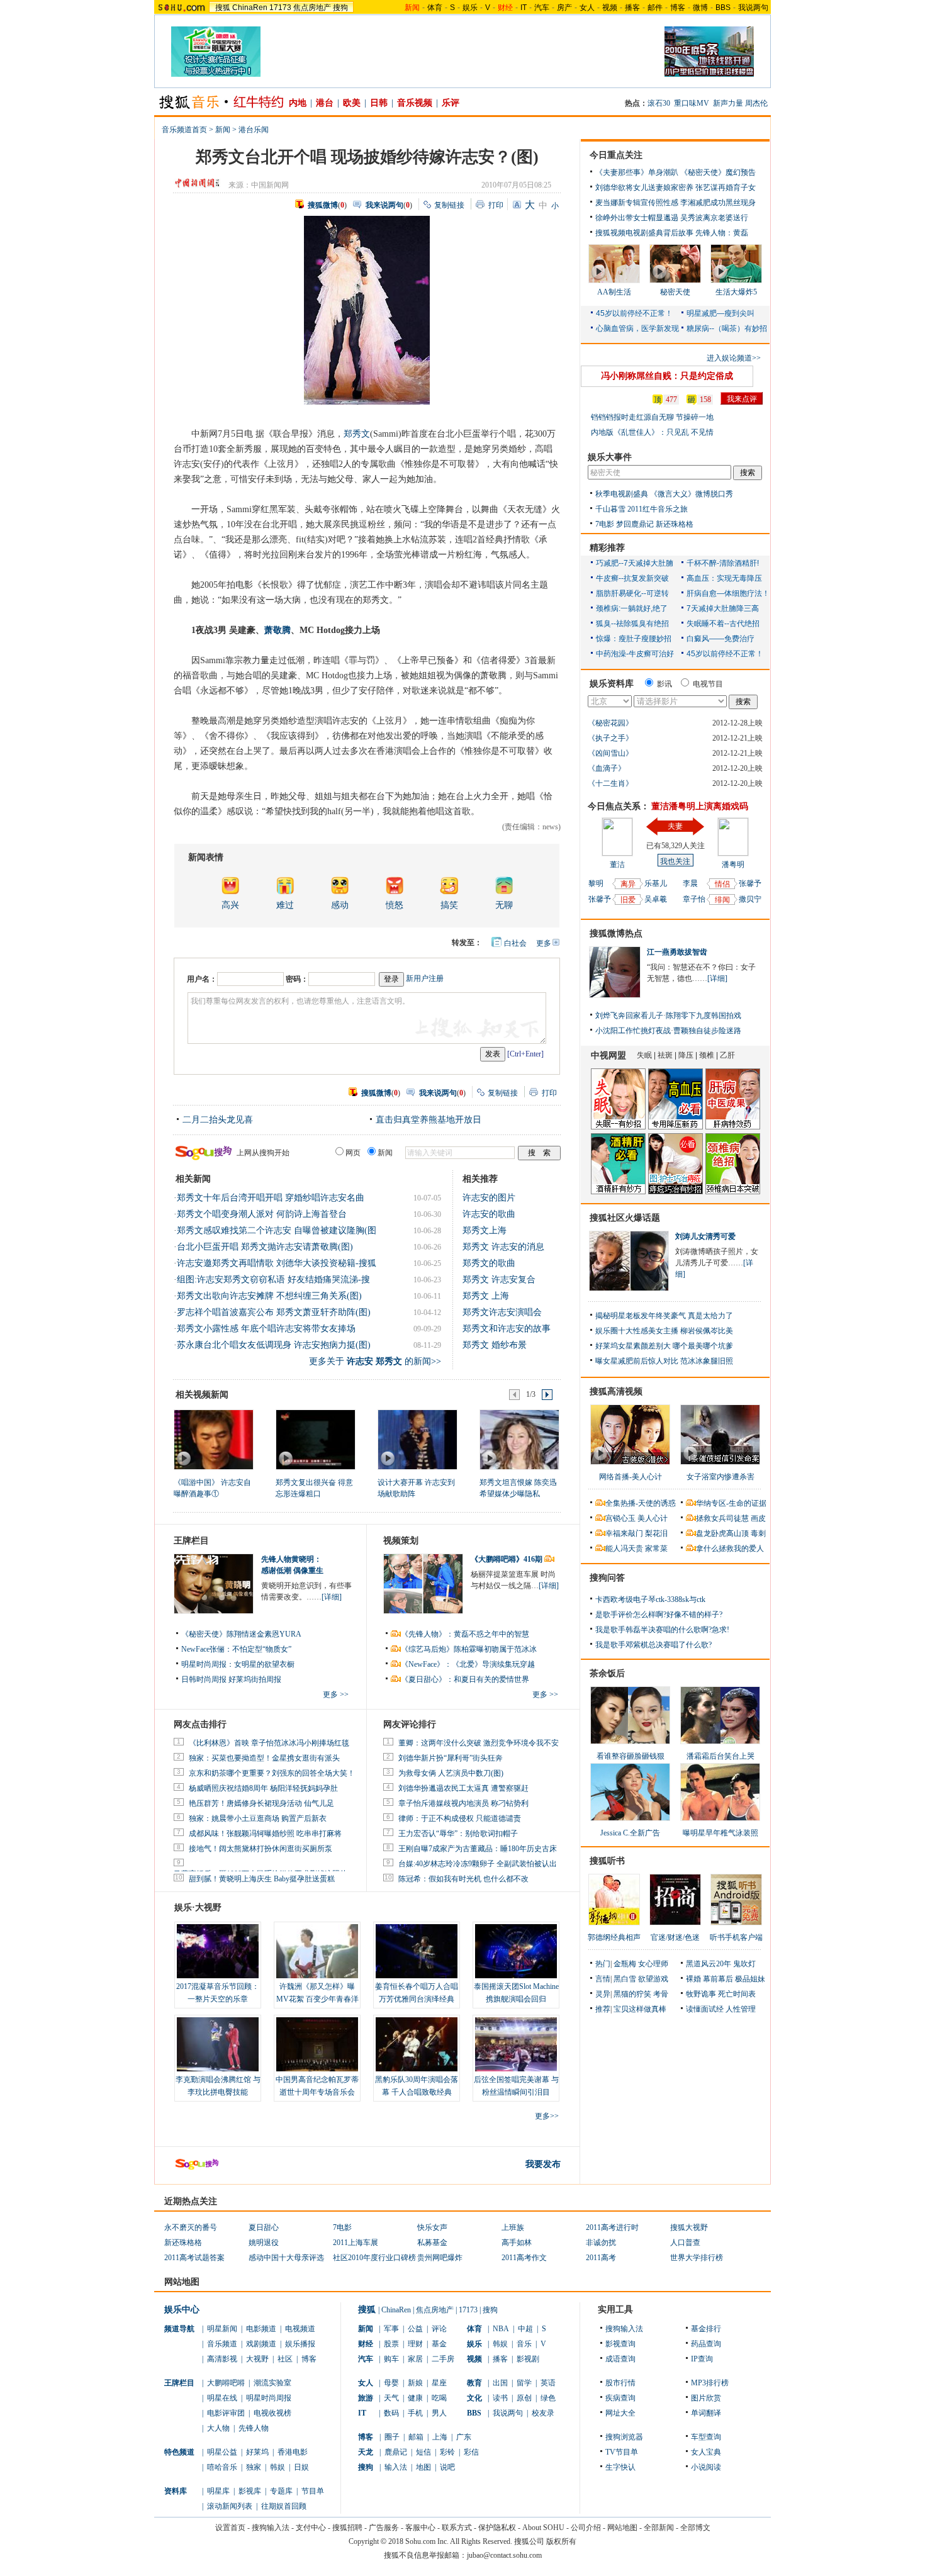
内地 (298, 103)
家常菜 (656, 1548)
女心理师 (653, 1964)
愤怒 (395, 905)
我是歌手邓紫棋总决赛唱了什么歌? (653, 1645)
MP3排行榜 (710, 2383)
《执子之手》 (610, 738)
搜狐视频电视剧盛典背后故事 (644, 233)
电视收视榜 (272, 2413)
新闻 (223, 130)
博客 (678, 8)
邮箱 (416, 2437)
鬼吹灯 (744, 1964)
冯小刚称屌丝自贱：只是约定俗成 (667, 376)
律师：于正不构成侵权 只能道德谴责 (460, 1818)
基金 (439, 2344)
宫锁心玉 (620, 1518)
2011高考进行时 (612, 2227)
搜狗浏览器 (624, 2437)
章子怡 (694, 899)
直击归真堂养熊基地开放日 (429, 1120)
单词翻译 (706, 2413)
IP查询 (702, 2359)
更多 (544, 943)
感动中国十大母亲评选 (286, 2258)
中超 (525, 2329)
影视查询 (620, 2344)
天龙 (366, 2452)
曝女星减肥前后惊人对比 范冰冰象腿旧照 (664, 1361)
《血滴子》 (607, 768)
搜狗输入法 (624, 2329)
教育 (474, 2383)
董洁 (617, 865)
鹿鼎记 (396, 2452)
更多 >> (336, 1694)
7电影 (605, 524)
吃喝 (439, 2398)
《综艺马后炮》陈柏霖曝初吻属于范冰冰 (469, 1649)
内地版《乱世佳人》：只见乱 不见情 (652, 432)
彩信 (471, 2452)
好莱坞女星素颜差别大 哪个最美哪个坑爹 (664, 1346)
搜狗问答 (607, 1578)
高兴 (230, 905)
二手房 (443, 2359)
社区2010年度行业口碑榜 (374, 2258)
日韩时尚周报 (204, 1679)
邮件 (655, 8)
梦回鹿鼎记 (635, 524)
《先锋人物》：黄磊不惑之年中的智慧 (465, 1634)
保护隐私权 (497, 2528)
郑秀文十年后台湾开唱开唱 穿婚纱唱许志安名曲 (271, 1198)
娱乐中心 (182, 2310)
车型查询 (706, 2437)
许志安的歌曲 (489, 1214)
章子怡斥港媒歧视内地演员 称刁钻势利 (463, 1803)
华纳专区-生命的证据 (731, 1503)
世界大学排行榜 (697, 2258)
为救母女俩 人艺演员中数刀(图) (451, 1773)
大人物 (218, 2428)
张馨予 (600, 899)
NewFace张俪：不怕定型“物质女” (236, 1649)
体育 (435, 8)
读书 (500, 2398)
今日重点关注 (616, 155)
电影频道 (261, 2329)
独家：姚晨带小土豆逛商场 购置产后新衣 (258, 1818)
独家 (254, 2467)
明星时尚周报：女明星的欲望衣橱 (238, 1664)
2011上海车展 (356, 2243)
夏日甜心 (264, 2227)
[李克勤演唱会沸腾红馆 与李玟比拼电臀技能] (218, 2044)
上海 (440, 2437)
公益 (415, 2329)
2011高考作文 (524, 2258)
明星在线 (222, 2398)
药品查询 (706, 2344)
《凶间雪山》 (610, 753)
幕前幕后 (718, 1979)
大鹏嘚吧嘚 (226, 2383)
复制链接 (449, 205)
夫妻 (675, 826)
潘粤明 (733, 865)
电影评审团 (226, 2413)
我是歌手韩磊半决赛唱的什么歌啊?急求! (662, 1630)
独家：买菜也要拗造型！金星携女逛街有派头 (264, 1758)
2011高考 (601, 2258)
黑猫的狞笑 (632, 1994)
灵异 (603, 1994)
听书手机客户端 (736, 1937)
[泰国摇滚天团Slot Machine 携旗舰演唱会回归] (516, 1951)
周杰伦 (756, 103)
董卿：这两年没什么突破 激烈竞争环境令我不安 (479, 1743)
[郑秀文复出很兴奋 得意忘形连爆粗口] (315, 1439)
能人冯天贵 (624, 1548)
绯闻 (722, 900)
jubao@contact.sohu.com (504, 2555)
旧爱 (628, 900)
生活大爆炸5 (736, 292)
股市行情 (620, 2383)
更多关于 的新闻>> (375, 1361)
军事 (391, 2329)
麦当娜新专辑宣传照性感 (637, 203)
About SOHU (543, 2528)
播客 (632, 8)
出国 (500, 2383)
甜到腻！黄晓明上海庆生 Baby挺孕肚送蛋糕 (262, 1879)
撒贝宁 (750, 899)
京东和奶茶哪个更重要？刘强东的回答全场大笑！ (272, 1773)
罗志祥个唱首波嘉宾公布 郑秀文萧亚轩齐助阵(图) (274, 1312)
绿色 (548, 2398)
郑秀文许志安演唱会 (502, 1312)
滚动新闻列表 (230, 2506)
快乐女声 (432, 2227)
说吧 (447, 2467)
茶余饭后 (607, 1673)
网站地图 (622, 2528)
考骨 (661, 1994)
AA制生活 (614, 292)
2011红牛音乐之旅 (658, 509)
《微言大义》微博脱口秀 (692, 494)
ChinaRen (250, 8)
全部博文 (695, 2528)
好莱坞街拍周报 (255, 1679)
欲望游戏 (653, 1979)
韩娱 (277, 2467)
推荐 (603, 2009)
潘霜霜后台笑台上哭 (720, 1756)
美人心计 (653, 1518)
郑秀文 (357, 434)
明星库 (218, 2491)
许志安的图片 (489, 1198)
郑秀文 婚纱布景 (495, 1345)
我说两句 (753, 8)
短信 (423, 2452)
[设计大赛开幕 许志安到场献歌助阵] (417, 1439)
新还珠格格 (675, 524)
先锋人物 (254, 2428)
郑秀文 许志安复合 (499, 1280)
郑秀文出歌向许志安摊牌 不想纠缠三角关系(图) (269, 1296)
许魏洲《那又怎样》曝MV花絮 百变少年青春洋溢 (317, 1999)
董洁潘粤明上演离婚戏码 (700, 806)
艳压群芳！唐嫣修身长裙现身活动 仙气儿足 (261, 1803)
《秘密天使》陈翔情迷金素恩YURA (241, 1634)
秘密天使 (675, 292)
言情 (603, 1979)
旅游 (366, 2398)
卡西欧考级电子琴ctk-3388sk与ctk (650, 1599)
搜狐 (223, 8)
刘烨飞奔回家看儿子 (629, 1016)
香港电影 (293, 2452)
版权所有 (561, 2541)
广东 (464, 2437)
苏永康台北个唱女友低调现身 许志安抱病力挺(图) (274, 1345)
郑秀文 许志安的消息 (503, 1247)
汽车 (542, 8)
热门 (603, 1964)
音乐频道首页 (184, 130)
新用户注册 (425, 978)
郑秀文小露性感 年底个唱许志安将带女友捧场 (266, 1329)
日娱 (301, 2467)
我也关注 (675, 861)
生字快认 (620, 2467)
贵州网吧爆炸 (440, 2258)
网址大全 (620, 2413)
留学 (524, 2383)
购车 (391, 2359)
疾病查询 (620, 2398)
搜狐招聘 (347, 2528)
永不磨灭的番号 (191, 2227)
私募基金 (432, 2243)
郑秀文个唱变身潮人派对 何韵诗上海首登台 (262, 1214)
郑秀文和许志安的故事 (507, 1329)
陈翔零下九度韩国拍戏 (704, 1016)
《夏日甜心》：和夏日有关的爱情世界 (465, 1679)
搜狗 (340, 8)
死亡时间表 (737, 1994)
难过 (285, 905)
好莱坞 (257, 2452)
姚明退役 (264, 2243)
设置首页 (230, 2528)
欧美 (352, 103)
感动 (340, 905)
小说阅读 (706, 2467)
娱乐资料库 (612, 684)
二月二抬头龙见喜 (218, 1120)
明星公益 (222, 2452)
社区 (285, 2359)
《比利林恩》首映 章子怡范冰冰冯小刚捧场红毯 (269, 1743)
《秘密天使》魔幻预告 (718, 172)
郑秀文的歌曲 (489, 1263)
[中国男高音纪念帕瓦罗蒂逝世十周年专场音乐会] (317, 2044)
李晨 (690, 883)
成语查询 (620, 2359)
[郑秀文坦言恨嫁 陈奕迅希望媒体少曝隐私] (519, 1439)
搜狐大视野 (689, 2227)
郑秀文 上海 (486, 1296)
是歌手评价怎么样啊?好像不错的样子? (659, 1615)
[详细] (332, 1597)
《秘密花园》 (610, 723)
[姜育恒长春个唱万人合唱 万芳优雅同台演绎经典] (417, 1951)
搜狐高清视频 (616, 1392)
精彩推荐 (607, 548)
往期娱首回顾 (284, 2506)
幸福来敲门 (624, 1533)
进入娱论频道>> (734, 358)
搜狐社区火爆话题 (625, 1218)
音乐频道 (222, 2344)
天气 (391, 2398)
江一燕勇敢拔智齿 (677, 952)
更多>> (547, 2116)
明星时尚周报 (269, 2398)
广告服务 (384, 2528)
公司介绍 (586, 2528)
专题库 (281, 2491)
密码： (297, 979)
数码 (391, 2413)
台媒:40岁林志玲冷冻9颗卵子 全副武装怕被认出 (478, 1864)
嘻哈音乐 (222, 2467)
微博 (700, 8)
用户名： (202, 979)
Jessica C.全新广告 (630, 1833)
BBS (723, 8)
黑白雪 (625, 1979)
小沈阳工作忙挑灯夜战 (633, 1031)
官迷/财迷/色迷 (675, 1937)
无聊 (504, 905)
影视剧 (528, 2359)
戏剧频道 (261, 2344)
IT (524, 8)
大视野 (257, 2359)
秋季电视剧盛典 (622, 494)
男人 (439, 2413)
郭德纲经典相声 (614, 1937)
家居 (415, 2359)
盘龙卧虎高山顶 (722, 1533)
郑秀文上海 (485, 1230)
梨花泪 (656, 1533)
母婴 (391, 2383)
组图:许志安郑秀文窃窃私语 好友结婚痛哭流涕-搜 (273, 1280)
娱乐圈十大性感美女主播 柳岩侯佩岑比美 (664, 1331)
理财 (415, 2344)
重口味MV (692, 103)
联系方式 (457, 2528)
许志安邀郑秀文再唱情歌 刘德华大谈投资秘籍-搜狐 (277, 1263)
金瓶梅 (625, 1964)
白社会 (515, 943)
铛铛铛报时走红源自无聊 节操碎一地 (652, 417)
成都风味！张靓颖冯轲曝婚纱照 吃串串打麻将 (265, 1834)
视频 (610, 8)
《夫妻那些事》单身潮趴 (637, 172)
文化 (474, 2398)
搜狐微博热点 (616, 933)
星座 (439, 2383)
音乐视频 (415, 103)
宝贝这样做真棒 (640, 2009)
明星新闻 (222, 2329)
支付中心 (311, 2528)
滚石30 (659, 103)
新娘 (415, 2383)
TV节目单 (622, 2452)
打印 (496, 205)
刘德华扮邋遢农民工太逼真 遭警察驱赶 (463, 1788)
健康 (415, 2398)
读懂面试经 (705, 2009)
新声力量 (728, 103)
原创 (524, 2398)
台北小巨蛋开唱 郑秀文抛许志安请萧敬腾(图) (265, 1247)
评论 (439, 2329)
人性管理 (741, 2009)
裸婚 (693, 1979)
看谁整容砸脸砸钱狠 (631, 1756)
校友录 (543, 2413)
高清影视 (222, 2359)
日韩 (379, 103)
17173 (280, 8)
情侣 (722, 884)
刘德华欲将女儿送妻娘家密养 (644, 188)
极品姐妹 (750, 1979)
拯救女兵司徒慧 (722, 1518)
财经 (366, 2344)
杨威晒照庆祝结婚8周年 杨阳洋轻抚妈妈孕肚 (263, 1788)
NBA (501, 2329)
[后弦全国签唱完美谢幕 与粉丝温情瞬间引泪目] (516, 2044)
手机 (415, 2413)
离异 (628, 884)
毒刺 (758, 1533)
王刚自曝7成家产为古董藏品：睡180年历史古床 (478, 1849)
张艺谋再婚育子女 (726, 188)
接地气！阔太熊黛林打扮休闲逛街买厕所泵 (261, 1849)
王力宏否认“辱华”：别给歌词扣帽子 (458, 1834)
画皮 (758, 1518)
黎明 (596, 883)
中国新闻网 (270, 185)
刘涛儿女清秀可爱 (705, 1236)
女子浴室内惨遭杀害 (720, 1477)
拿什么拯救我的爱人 (730, 1548)
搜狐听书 (607, 1861)
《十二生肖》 (610, 783)
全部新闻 (659, 2528)
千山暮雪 (610, 509)
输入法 (396, 2467)
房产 (564, 8)
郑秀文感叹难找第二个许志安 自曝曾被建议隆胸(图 (277, 1230)
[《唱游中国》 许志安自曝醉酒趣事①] (213, 1439)
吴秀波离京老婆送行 (714, 218)
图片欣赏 (706, 2398)
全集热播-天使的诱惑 (641, 1503)
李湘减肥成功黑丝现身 (718, 203)
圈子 (392, 2437)
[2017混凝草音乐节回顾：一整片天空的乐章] (218, 1951)
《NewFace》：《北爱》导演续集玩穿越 (468, 1664)
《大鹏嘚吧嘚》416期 (507, 1559)
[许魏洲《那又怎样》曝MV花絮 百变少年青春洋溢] (317, 1951)
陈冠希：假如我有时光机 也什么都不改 (463, 1879)
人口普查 (685, 2243)
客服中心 (420, 2528)
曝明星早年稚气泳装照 (720, 1833)
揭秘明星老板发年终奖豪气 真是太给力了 (664, 1316)
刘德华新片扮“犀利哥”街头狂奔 (451, 1758)
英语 (548, 2383)
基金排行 (706, 2329)
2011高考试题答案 (194, 2258)
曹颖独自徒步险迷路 (707, 1031)
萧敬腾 (277, 630)
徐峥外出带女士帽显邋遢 (637, 218)
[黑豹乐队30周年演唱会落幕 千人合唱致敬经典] (417, 2044)
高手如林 (517, 2243)
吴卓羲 (656, 899)
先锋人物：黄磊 (722, 233)
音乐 (524, 2344)
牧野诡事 (701, 1994)
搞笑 (449, 905)
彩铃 (447, 2452)
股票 (391, 2344)
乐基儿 (656, 883)
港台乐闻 (254, 130)
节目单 (313, 2491)
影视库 (250, 2491)
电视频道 (300, 2329)
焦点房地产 (312, 8)
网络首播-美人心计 (631, 1477)
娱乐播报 (300, 2344)
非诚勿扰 (601, 2243)
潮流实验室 (272, 2383)
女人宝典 (706, 2452)
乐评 (451, 103)
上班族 (513, 2227)
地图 (423, 2467)
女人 (587, 8)
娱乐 (470, 8)
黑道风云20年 (709, 1964)
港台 (325, 103)
